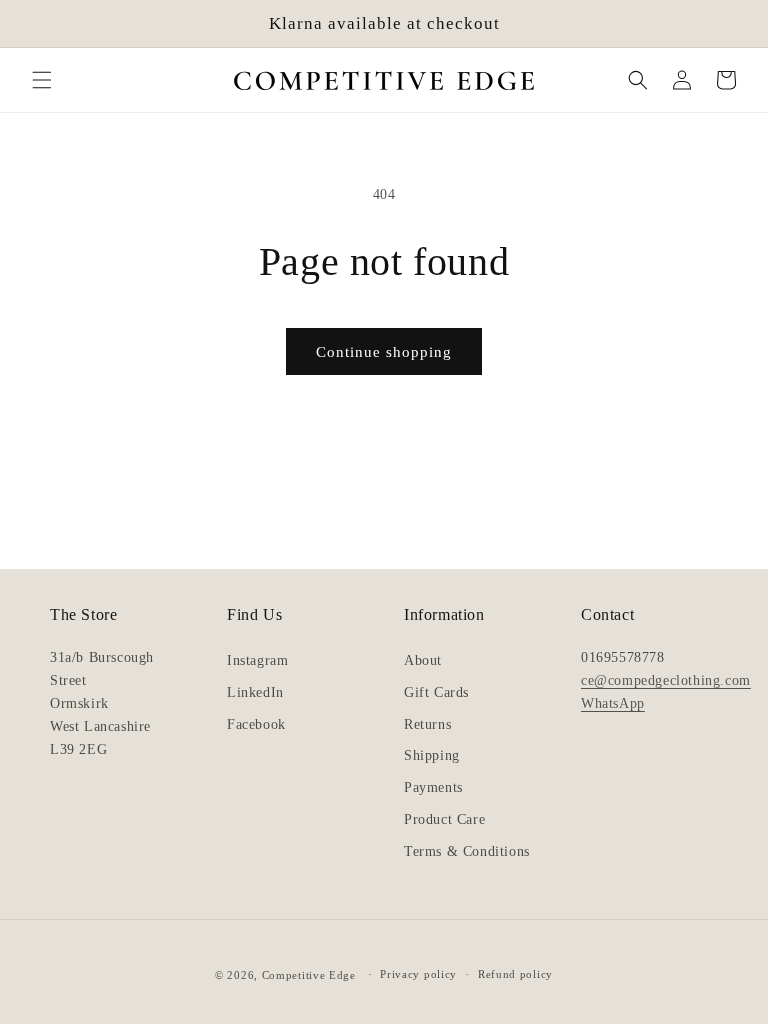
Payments (433, 787)
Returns (427, 724)
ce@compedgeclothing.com (666, 680)
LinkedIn (255, 692)
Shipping (432, 755)
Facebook (256, 724)
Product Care (444, 819)
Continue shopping (384, 352)
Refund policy (515, 974)
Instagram (257, 660)
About (423, 660)
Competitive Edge (309, 975)
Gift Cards (436, 692)
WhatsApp (613, 703)
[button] (42, 80)
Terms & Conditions (467, 851)
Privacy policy (418, 974)
